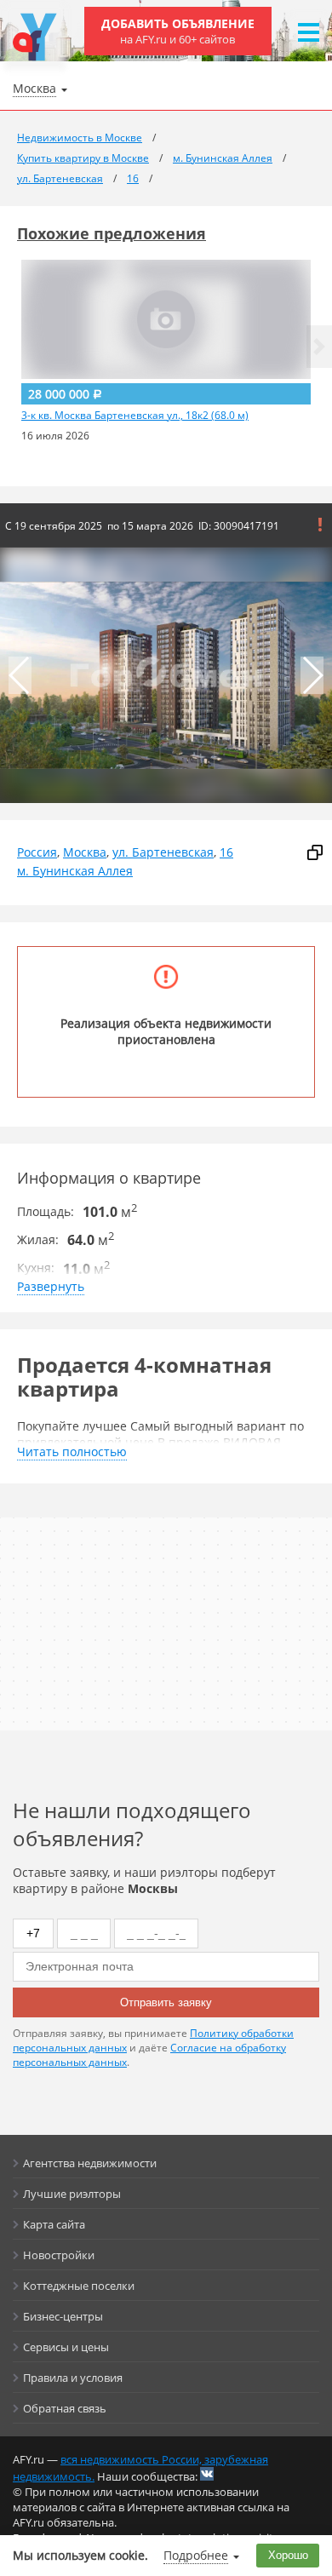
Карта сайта (54, 2224)
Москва (85, 852)
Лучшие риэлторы (72, 2194)
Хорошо (288, 2555)
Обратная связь (65, 2408)
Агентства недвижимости (90, 2163)
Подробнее (196, 2555)
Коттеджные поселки (79, 2286)
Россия (37, 852)
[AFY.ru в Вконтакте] (207, 2474)
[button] (319, 347)
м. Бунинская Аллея (75, 871)
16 (226, 852)
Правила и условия (73, 2378)
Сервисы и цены (66, 2347)
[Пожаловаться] (320, 525)
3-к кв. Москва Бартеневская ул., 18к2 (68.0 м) (135, 416)
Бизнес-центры (63, 2316)
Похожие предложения (112, 233)
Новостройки (59, 2255)
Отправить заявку (166, 2002)
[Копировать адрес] (315, 852)
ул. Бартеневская (163, 852)
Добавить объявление (178, 31)
